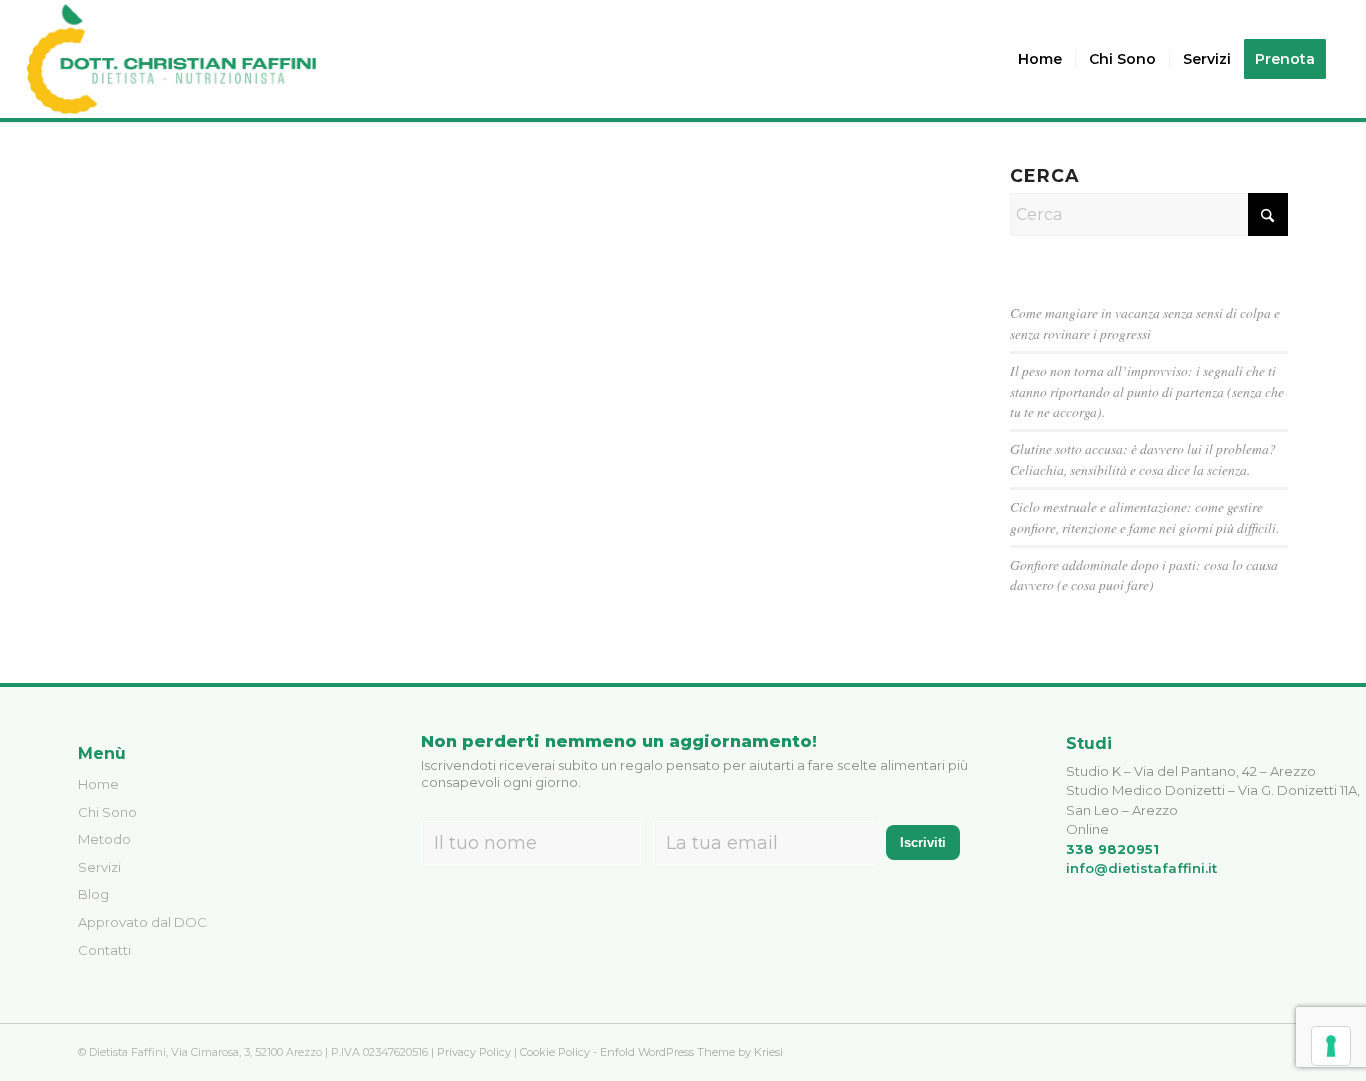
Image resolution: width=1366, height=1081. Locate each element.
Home (98, 784)
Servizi (99, 867)
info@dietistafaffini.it (1141, 868)
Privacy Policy (474, 1052)
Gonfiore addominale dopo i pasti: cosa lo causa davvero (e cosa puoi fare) (1144, 574)
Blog (93, 894)
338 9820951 (1112, 849)
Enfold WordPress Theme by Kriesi (691, 1052)
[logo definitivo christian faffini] (171, 59)
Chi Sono (107, 812)
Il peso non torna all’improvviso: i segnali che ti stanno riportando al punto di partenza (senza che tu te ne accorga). (1147, 391)
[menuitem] (1040, 59)
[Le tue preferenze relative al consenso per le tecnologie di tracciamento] (1331, 1046)
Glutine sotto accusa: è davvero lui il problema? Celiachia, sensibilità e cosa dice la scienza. (1143, 458)
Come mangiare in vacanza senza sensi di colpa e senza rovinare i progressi (1145, 322)
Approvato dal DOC (142, 922)
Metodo (104, 839)
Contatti (104, 950)
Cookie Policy (555, 1052)
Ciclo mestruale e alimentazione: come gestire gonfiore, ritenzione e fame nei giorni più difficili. (1144, 516)
